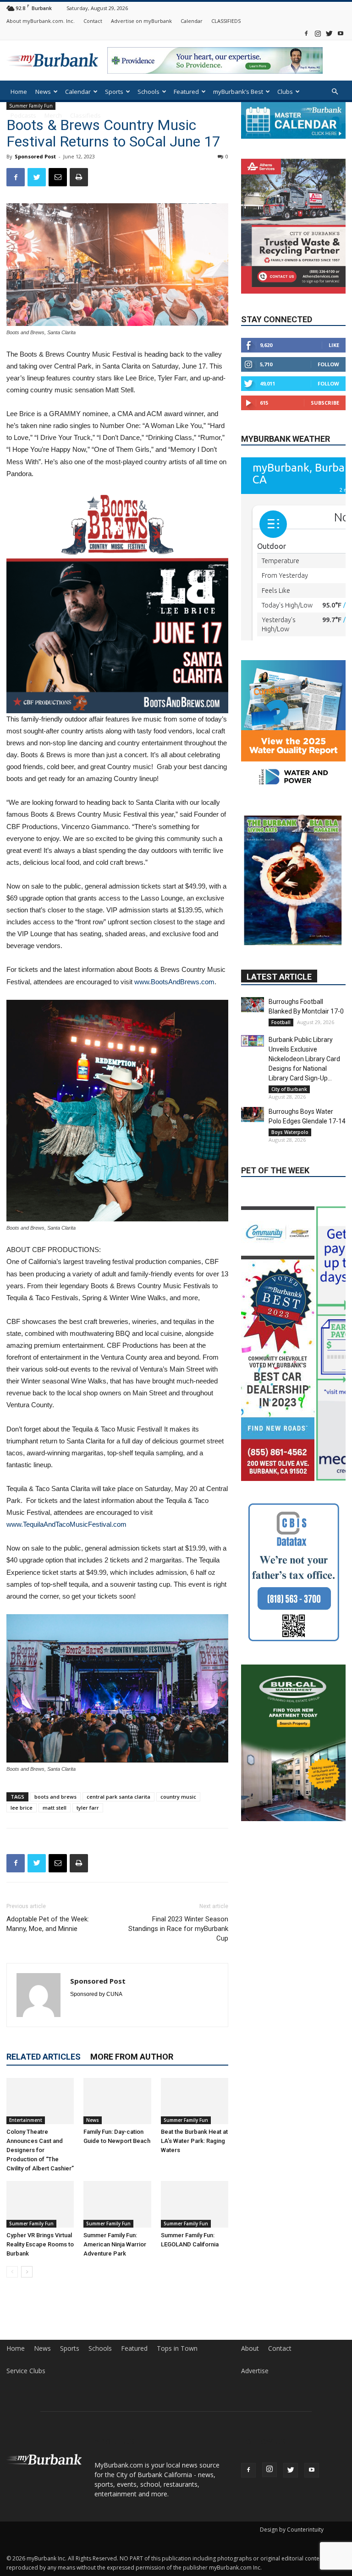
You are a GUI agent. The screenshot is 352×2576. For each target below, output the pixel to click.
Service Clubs (26, 2371)
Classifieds (85, 115)
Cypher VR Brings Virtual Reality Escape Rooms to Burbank (40, 2244)
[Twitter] (329, 33)
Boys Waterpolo (290, 1077)
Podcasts (23, 115)
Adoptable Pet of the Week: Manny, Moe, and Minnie (48, 1924)
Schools (148, 92)
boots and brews (55, 1797)
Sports (114, 92)
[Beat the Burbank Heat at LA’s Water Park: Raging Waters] (195, 2101)
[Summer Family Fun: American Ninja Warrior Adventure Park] (117, 2204)
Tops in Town (177, 2348)
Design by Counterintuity (292, 2530)
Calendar (192, 21)
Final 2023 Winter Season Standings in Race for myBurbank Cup (178, 1929)
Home (19, 92)
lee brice (22, 1808)
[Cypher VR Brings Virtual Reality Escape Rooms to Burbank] (40, 2204)
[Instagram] (318, 33)
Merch (53, 115)
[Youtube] (341, 33)
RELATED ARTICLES (44, 2057)
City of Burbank (289, 1034)
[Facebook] (306, 33)
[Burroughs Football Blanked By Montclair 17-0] (253, 950)
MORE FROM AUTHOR (132, 2057)
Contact (93, 21)
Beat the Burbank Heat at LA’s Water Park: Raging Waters (194, 2141)
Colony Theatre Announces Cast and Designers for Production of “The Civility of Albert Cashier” (40, 2150)
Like (334, 345)
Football (281, 967)
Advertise (255, 2371)
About (250, 2348)
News (43, 92)
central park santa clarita (118, 1797)
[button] (335, 92)
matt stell (55, 1808)
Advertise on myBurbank (141, 21)
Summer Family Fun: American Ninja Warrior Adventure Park (115, 2244)
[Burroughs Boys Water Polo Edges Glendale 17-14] (253, 1060)
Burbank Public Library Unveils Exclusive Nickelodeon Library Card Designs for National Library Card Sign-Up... (304, 1004)
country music (178, 1797)
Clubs (285, 92)
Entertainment (26, 2120)
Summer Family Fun (186, 2120)
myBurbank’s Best (238, 92)
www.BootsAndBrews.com (174, 982)
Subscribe (325, 403)
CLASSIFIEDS (226, 21)
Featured (186, 92)
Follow (328, 364)
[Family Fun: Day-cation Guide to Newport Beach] (117, 2101)
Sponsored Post (35, 156)
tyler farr (88, 1808)
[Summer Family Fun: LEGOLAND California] (195, 2204)
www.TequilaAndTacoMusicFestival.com (66, 1524)
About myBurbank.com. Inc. (41, 21)
